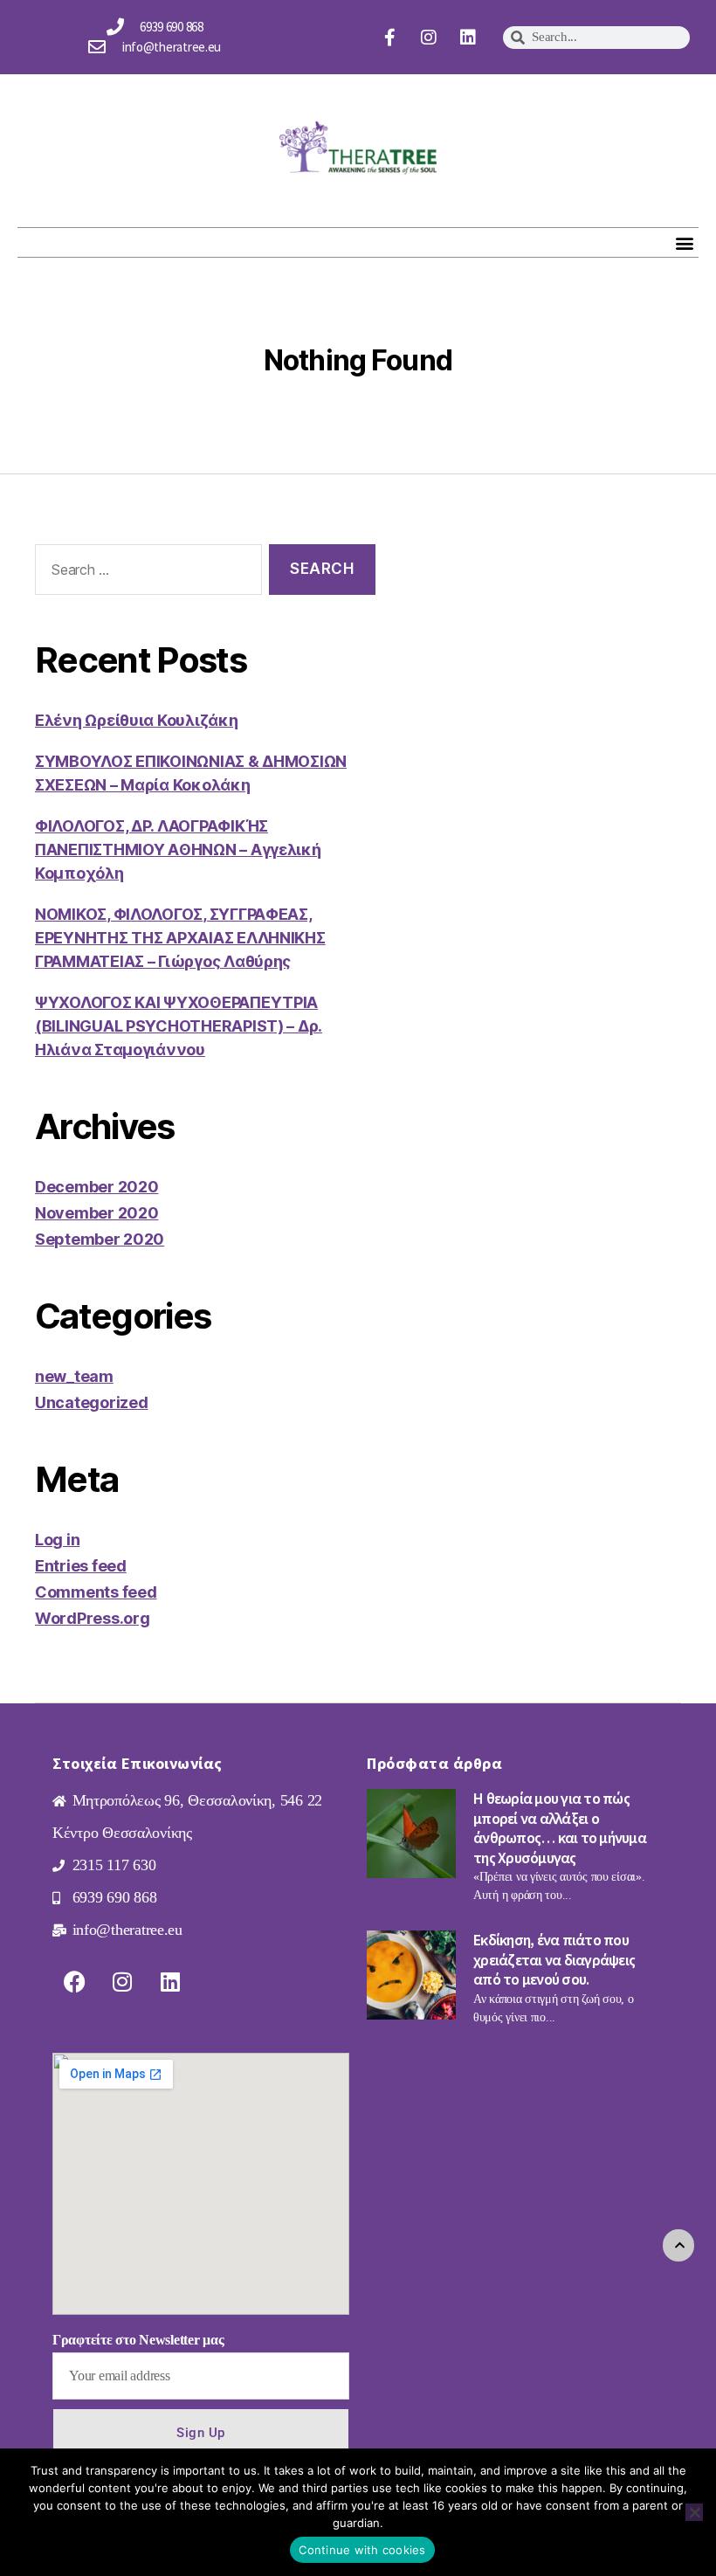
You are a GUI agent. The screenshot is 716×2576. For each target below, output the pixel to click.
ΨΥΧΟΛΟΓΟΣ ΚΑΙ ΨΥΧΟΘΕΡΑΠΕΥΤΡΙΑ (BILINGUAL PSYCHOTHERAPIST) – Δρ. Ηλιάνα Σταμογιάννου (179, 1026)
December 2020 (97, 1187)
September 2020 (100, 1239)
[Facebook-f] (390, 38)
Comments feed (96, 1592)
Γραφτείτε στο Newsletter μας (138, 2340)
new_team (74, 1376)
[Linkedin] (468, 38)
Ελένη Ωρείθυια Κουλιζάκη (137, 720)
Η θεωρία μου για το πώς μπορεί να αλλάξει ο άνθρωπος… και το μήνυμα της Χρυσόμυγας (560, 1828)
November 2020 (97, 1213)
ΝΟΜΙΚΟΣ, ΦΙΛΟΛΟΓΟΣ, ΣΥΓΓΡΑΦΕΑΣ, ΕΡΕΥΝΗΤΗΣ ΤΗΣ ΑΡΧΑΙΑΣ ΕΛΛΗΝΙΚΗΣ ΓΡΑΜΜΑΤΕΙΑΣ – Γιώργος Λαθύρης (180, 938)
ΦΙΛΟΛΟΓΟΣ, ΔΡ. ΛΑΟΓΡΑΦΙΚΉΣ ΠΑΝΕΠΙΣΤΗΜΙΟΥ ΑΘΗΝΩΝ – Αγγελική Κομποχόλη (178, 849)
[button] (684, 242)
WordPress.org (93, 1618)
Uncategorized (92, 1402)
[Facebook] (74, 1981)
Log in (57, 1540)
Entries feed (81, 1566)
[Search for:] (145, 573)
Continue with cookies (362, 2550)
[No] (694, 2512)
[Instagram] (429, 38)
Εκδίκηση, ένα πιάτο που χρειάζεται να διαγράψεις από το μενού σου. (554, 1959)
